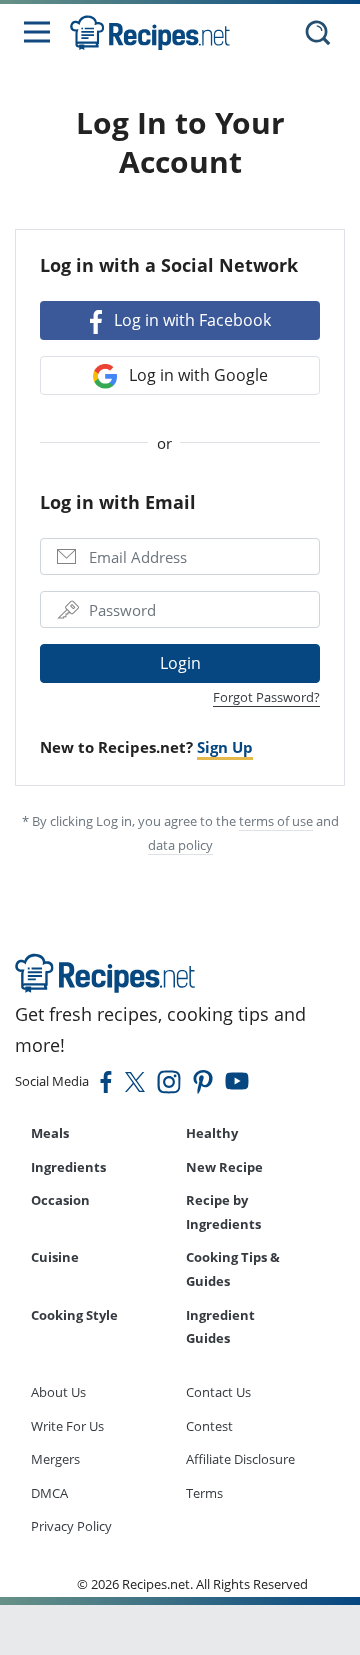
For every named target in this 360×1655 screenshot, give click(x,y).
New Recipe (224, 1167)
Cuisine (55, 1257)
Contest (209, 1426)
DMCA (49, 1493)
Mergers (55, 1459)
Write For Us (67, 1426)
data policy (180, 845)
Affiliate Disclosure (240, 1459)
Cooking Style (74, 1315)
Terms (204, 1493)
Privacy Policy (71, 1526)
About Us (58, 1392)
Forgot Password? (266, 697)
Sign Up (225, 747)
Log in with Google (196, 375)
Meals (50, 1133)
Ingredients (68, 1167)
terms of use (276, 821)
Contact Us (218, 1392)
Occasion (60, 1200)
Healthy (212, 1133)
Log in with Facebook (190, 320)
